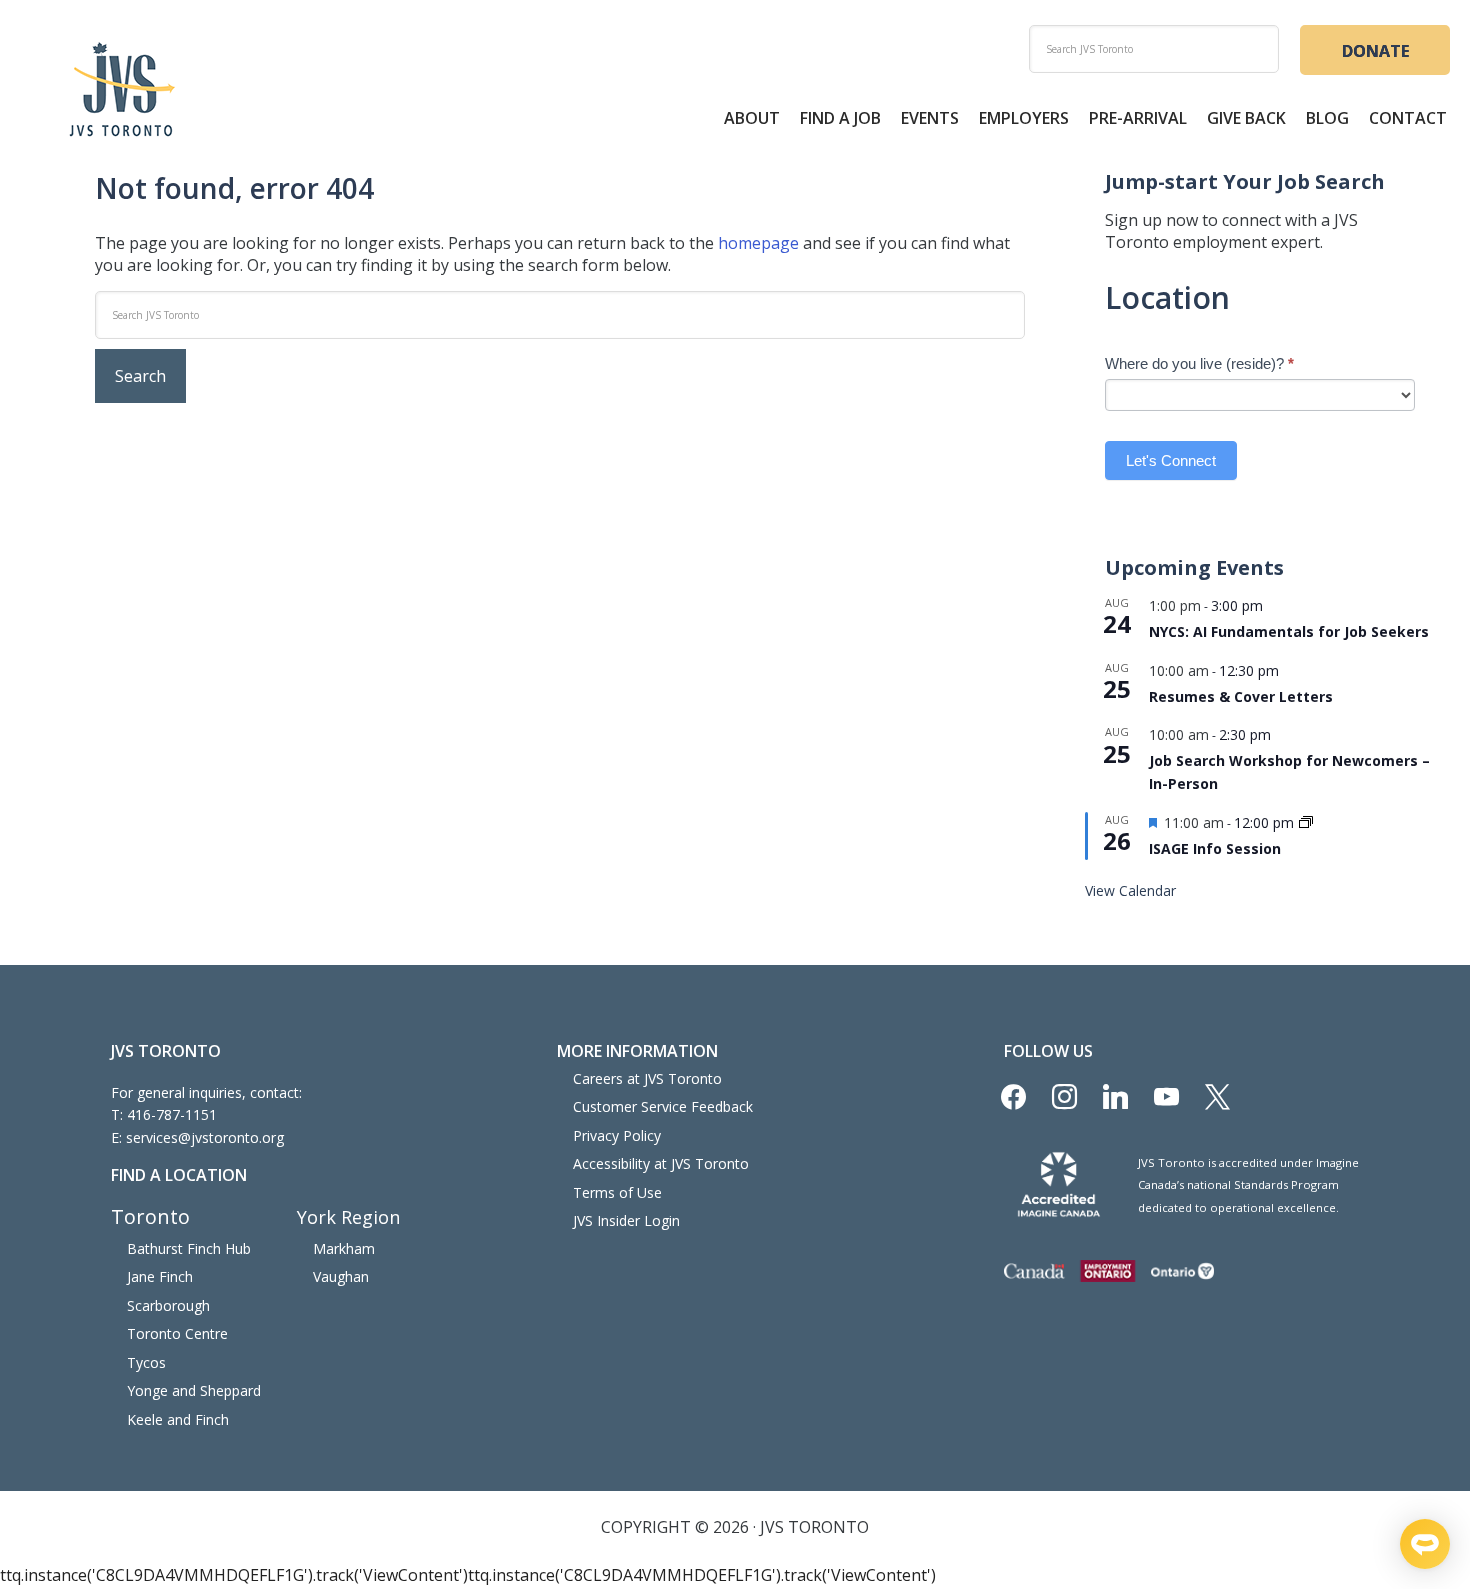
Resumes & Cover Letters (1241, 696)
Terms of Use (617, 1192)
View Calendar (1130, 890)
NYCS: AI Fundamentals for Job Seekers (1289, 631)
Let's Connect (1171, 460)
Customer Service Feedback (663, 1106)
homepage (758, 243)
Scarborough (168, 1305)
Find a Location (179, 1175)
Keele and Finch (178, 1419)
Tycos (146, 1362)
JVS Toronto (122, 89)
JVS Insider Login (626, 1220)
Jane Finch (160, 1276)
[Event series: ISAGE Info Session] (1306, 823)
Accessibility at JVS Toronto (661, 1163)
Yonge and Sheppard (194, 1390)
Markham (344, 1248)
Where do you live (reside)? (1199, 363)
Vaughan (341, 1276)
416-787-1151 (172, 1114)
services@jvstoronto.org (205, 1137)
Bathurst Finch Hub (189, 1248)
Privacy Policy (617, 1135)
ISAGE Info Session (1215, 848)
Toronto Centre (177, 1333)
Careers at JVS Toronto (647, 1078)
